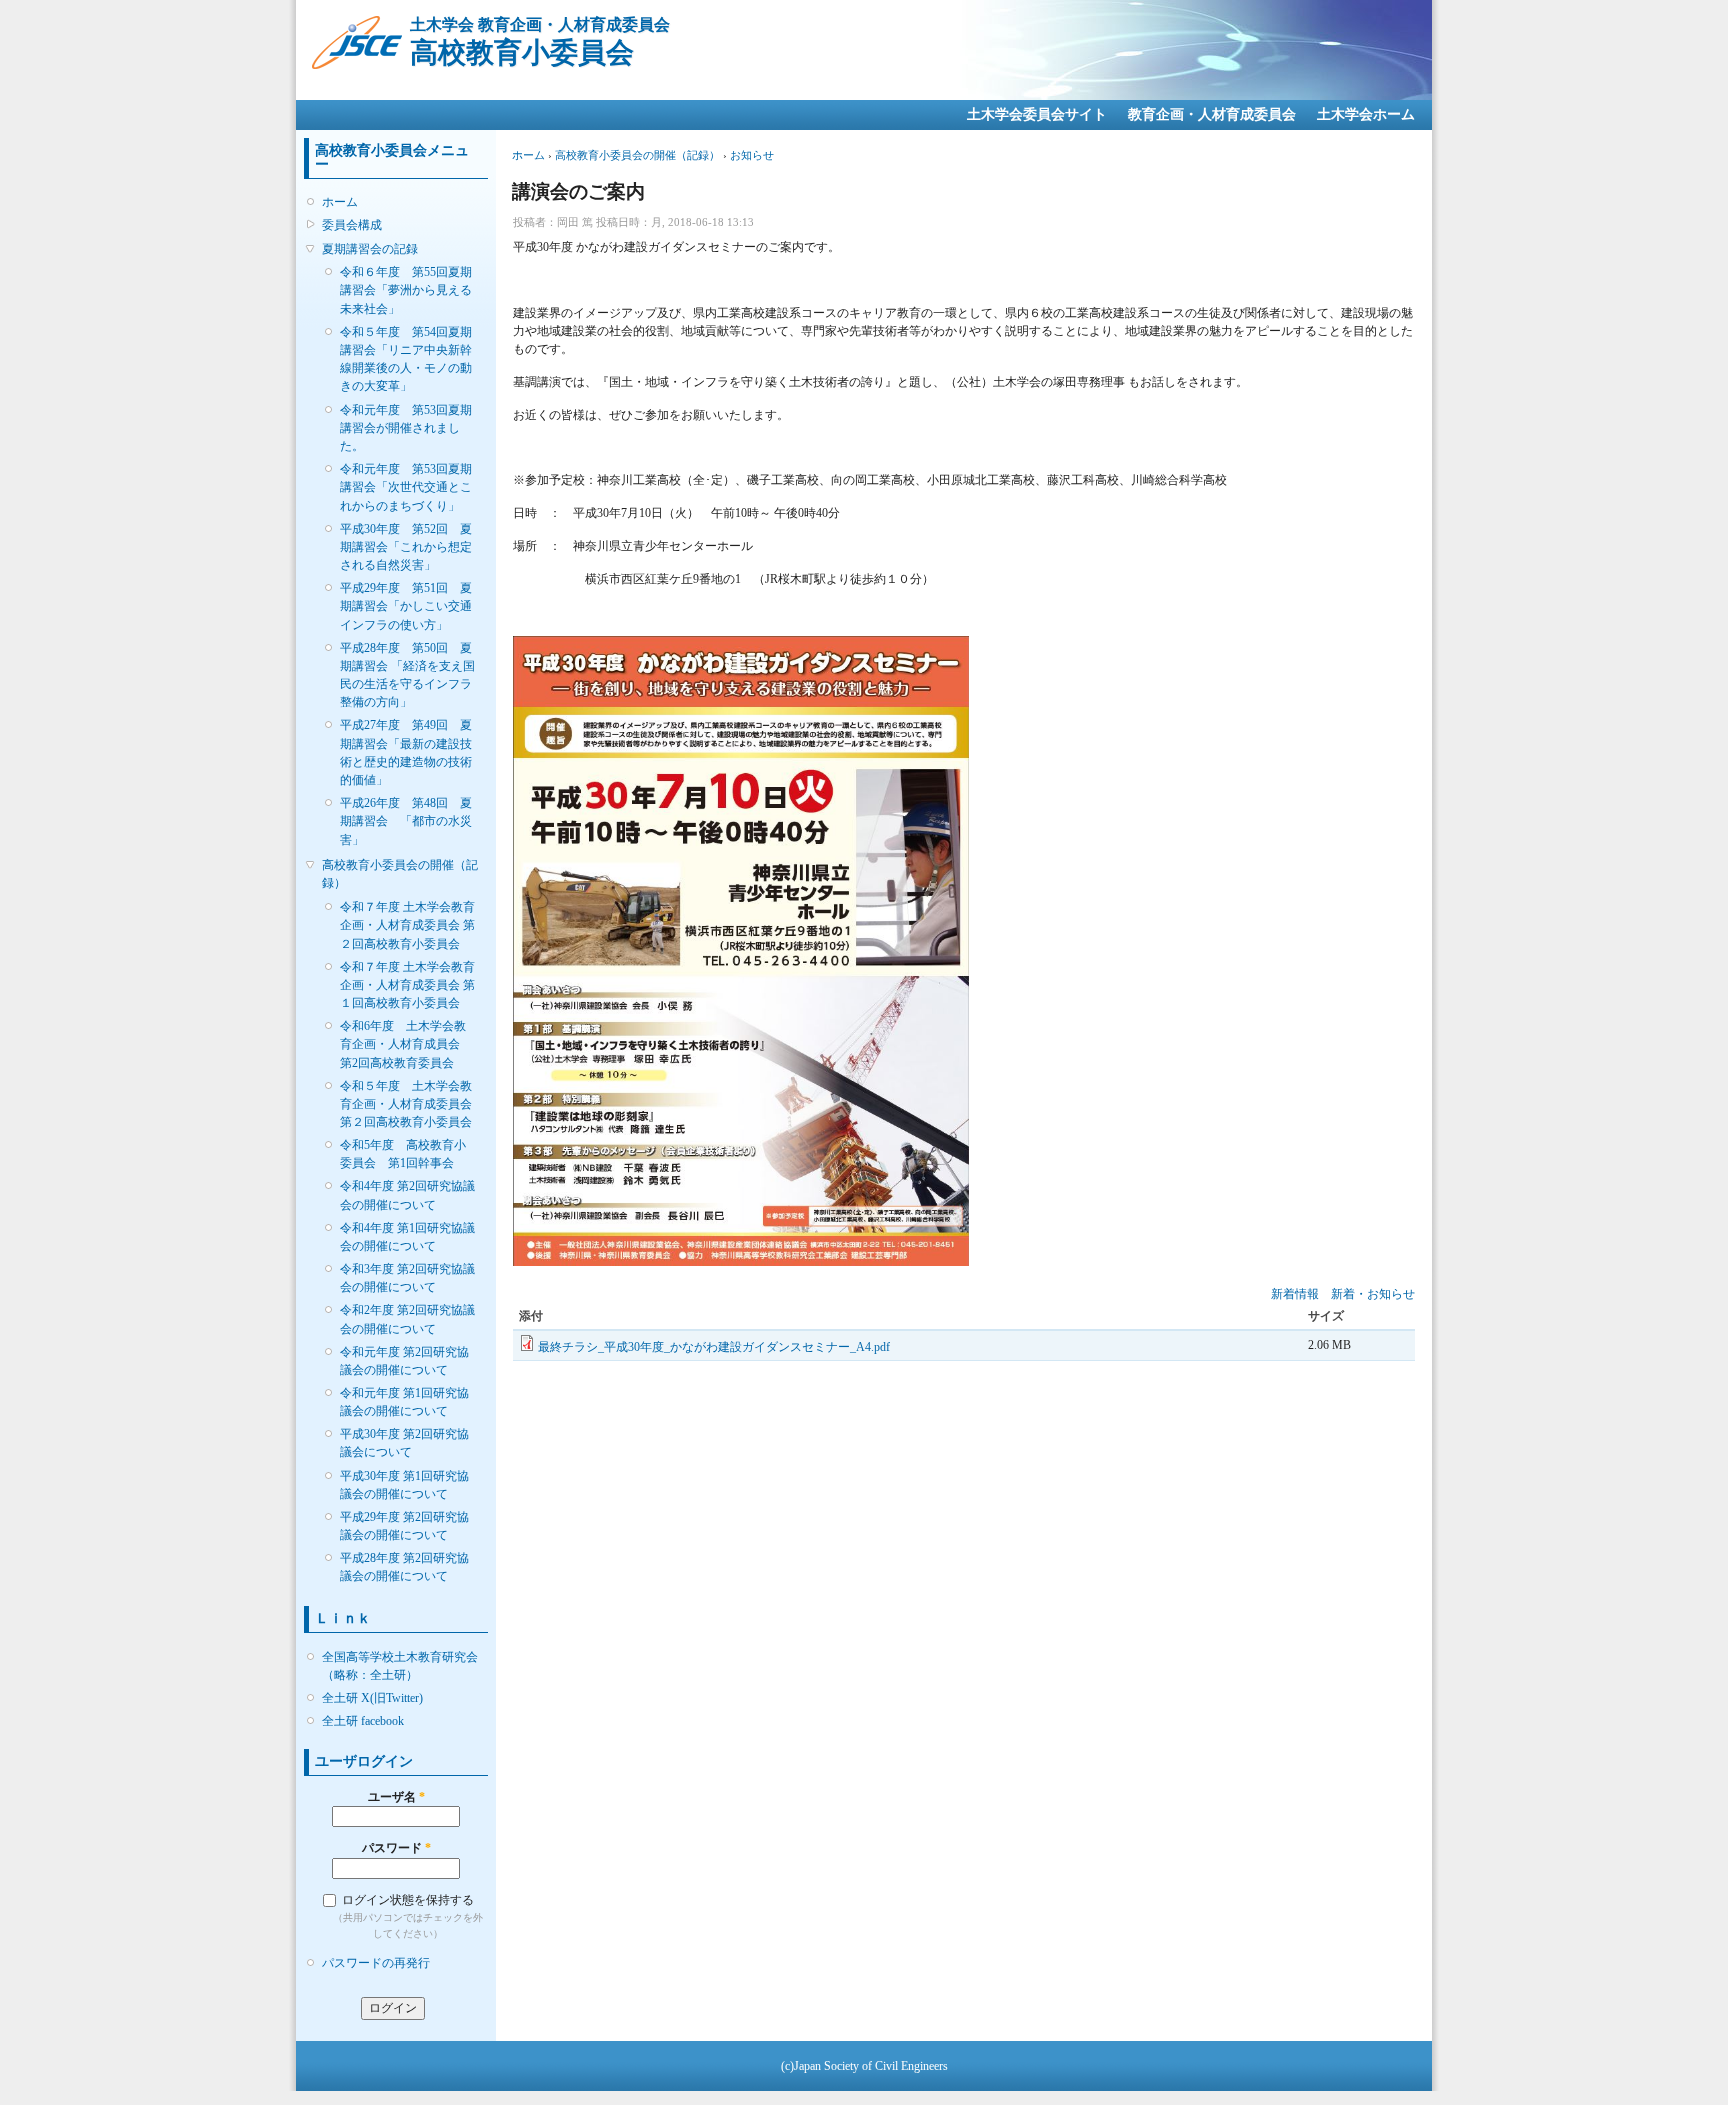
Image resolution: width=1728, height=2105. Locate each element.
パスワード (396, 1848)
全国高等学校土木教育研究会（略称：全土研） (400, 1666)
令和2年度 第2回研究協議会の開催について (407, 1319)
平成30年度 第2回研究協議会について (404, 1443)
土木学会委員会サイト (1037, 114)
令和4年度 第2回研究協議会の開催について (407, 1195)
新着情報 (1295, 1294)
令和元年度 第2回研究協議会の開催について (404, 1361)
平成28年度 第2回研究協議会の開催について (404, 1567)
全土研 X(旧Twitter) (372, 1698)
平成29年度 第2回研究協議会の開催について (404, 1526)
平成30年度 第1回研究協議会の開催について (404, 1485)
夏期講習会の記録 (370, 249)
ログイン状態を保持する (408, 1900)
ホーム (340, 202)
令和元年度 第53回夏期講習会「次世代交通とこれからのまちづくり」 (406, 487)
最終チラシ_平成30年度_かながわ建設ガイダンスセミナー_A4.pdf (714, 1347)
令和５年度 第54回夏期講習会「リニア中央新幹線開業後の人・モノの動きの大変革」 (406, 359)
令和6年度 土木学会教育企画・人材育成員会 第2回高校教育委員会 (406, 1044)
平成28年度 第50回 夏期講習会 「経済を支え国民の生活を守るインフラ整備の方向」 (407, 675)
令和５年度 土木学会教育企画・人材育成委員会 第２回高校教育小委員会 (407, 1104)
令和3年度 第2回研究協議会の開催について (407, 1278)
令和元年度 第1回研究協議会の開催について (404, 1402)
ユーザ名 (396, 1797)
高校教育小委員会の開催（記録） (400, 874)
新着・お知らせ (1373, 1294)
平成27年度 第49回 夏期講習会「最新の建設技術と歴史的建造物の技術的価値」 (406, 752)
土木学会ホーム (1366, 114)
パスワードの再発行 (376, 1963)
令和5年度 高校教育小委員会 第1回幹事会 (403, 1154)
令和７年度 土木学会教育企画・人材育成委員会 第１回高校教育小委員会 (407, 985)
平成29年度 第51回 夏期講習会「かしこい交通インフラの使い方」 (406, 606)
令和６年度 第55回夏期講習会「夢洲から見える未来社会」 (406, 290)
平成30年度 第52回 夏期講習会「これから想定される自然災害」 (406, 547)
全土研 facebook (363, 1721)
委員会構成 (352, 225)
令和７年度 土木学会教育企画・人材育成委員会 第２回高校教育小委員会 (407, 925)
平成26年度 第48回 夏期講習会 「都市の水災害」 (406, 821)
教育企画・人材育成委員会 (1212, 114)
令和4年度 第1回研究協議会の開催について (407, 1237)
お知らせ (752, 155)
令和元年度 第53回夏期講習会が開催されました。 (406, 428)
